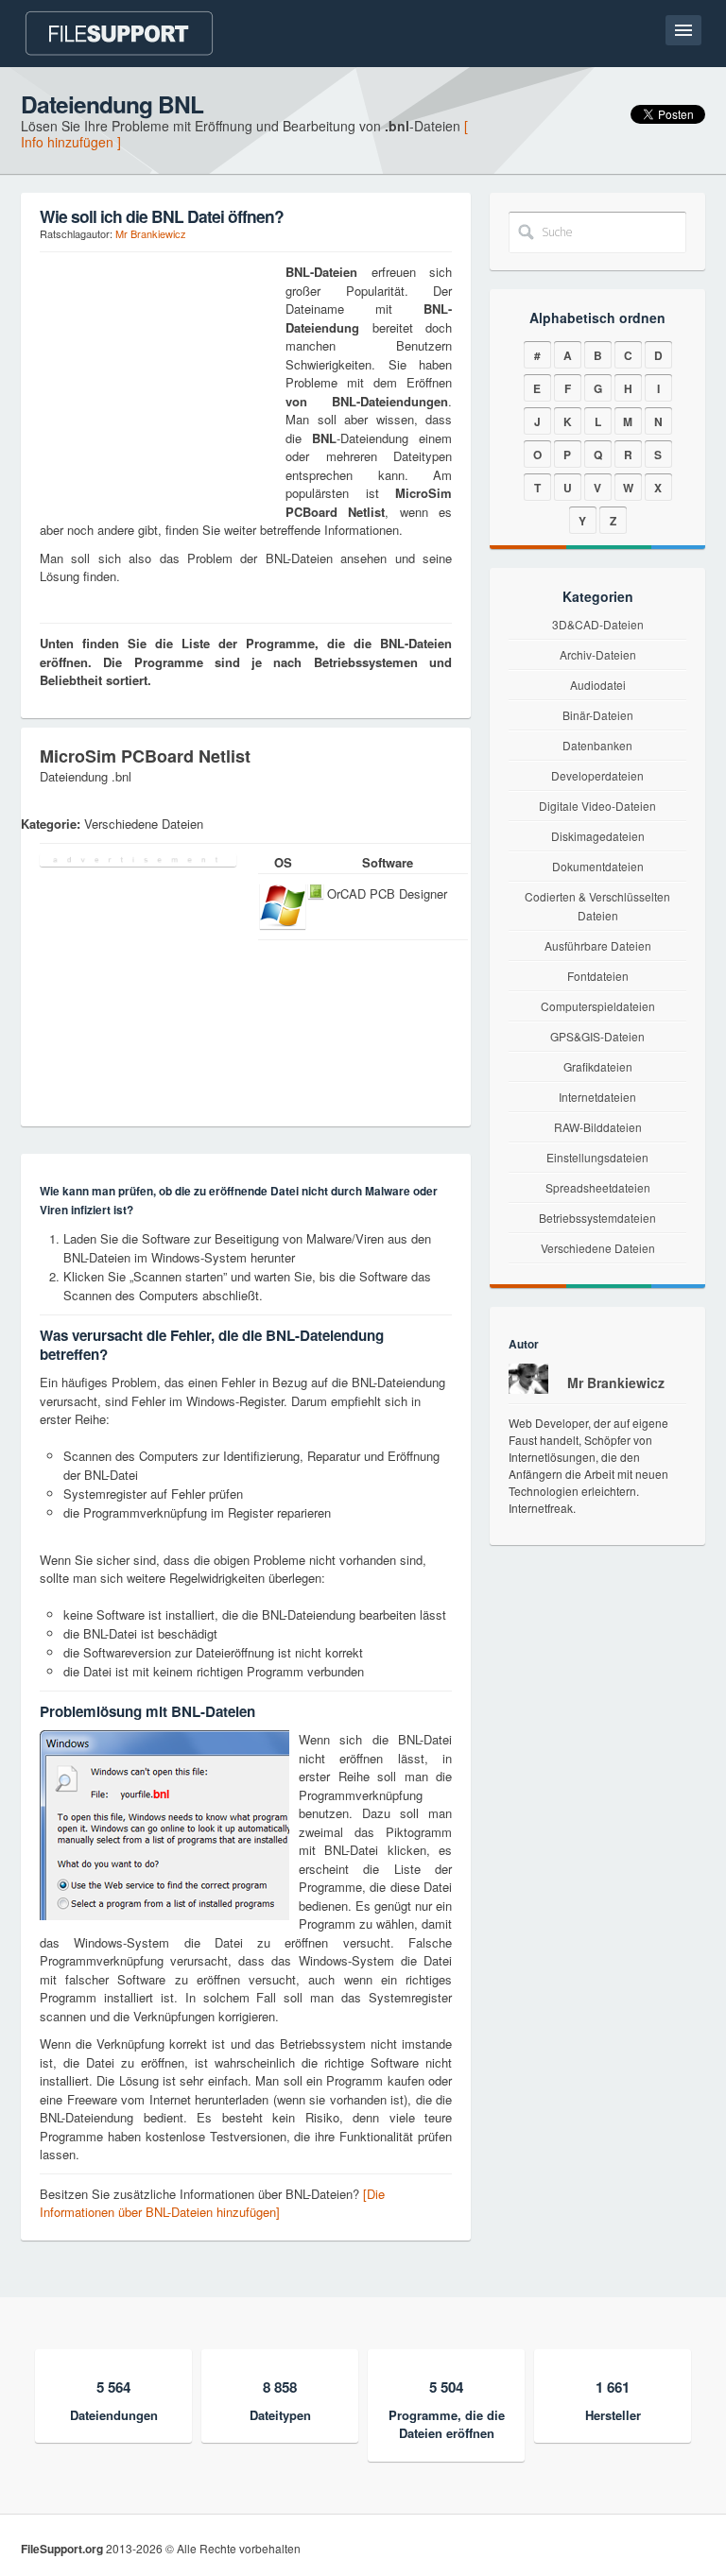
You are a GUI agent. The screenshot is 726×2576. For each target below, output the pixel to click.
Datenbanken (597, 745)
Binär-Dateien (598, 715)
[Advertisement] (158, 381)
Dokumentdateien (598, 866)
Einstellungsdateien (597, 1157)
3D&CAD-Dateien (598, 624)
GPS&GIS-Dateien (597, 1036)
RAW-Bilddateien (598, 1127)
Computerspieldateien (598, 1006)
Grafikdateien (598, 1066)
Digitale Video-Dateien (597, 806)
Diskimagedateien (598, 836)
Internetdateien (597, 1097)
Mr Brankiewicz (151, 233)
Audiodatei (598, 685)
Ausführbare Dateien (598, 945)
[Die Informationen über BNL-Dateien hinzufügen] (212, 2203)
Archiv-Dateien (598, 654)
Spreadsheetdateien (598, 1187)
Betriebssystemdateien (597, 1218)
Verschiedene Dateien (598, 1248)
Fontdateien (598, 976)
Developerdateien (597, 775)
